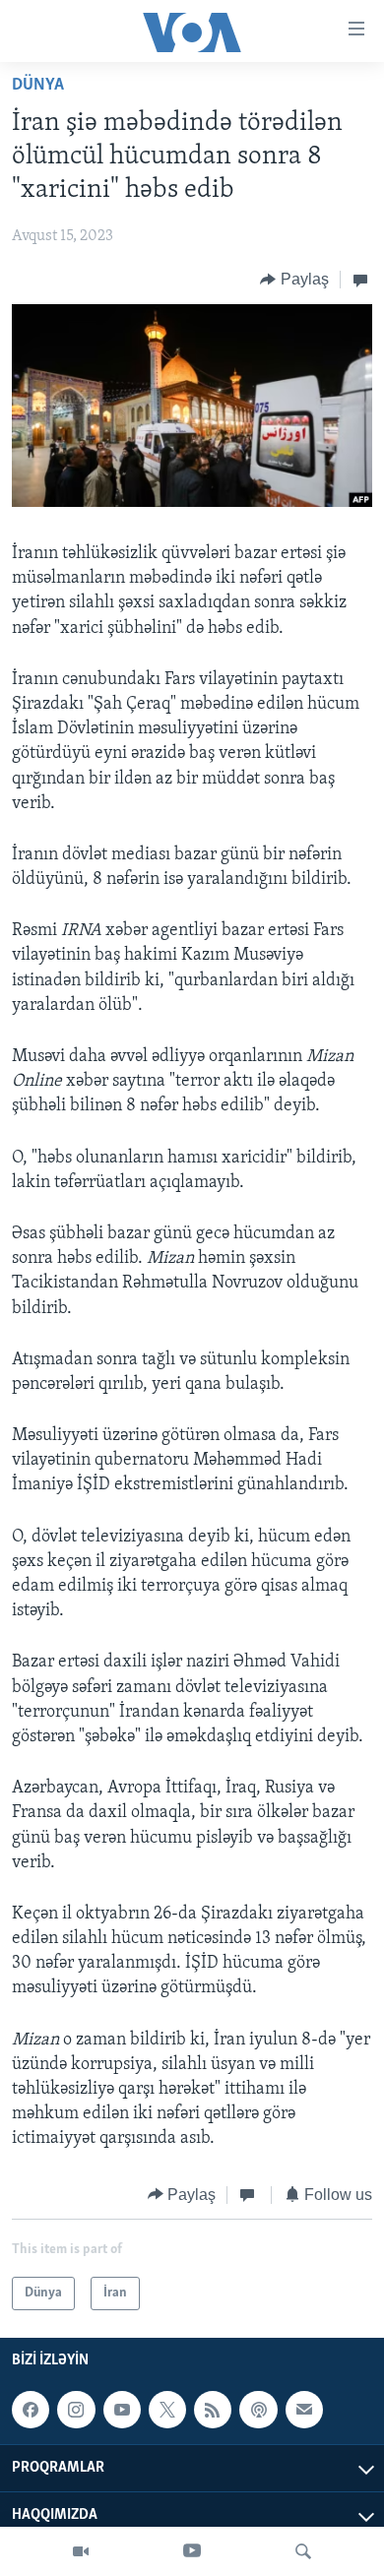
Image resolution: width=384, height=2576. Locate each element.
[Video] (81, 2551)
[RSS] (213, 2410)
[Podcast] (258, 2410)
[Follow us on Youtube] (122, 2410)
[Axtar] (303, 2551)
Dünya (38, 86)
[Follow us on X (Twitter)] (167, 2410)
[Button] (294, 280)
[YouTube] (192, 2551)
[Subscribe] (304, 2410)
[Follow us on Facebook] (31, 2410)
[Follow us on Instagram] (76, 2410)
